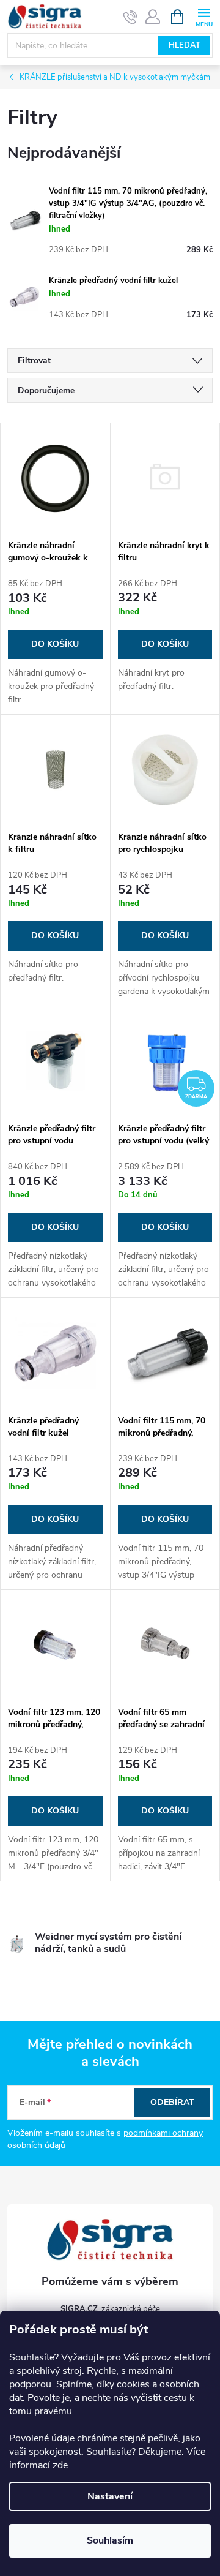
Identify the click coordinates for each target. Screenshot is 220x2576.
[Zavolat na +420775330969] (130, 17)
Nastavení (110, 2496)
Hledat (185, 45)
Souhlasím (110, 2540)
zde (60, 2465)
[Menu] (204, 16)
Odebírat (172, 2102)
